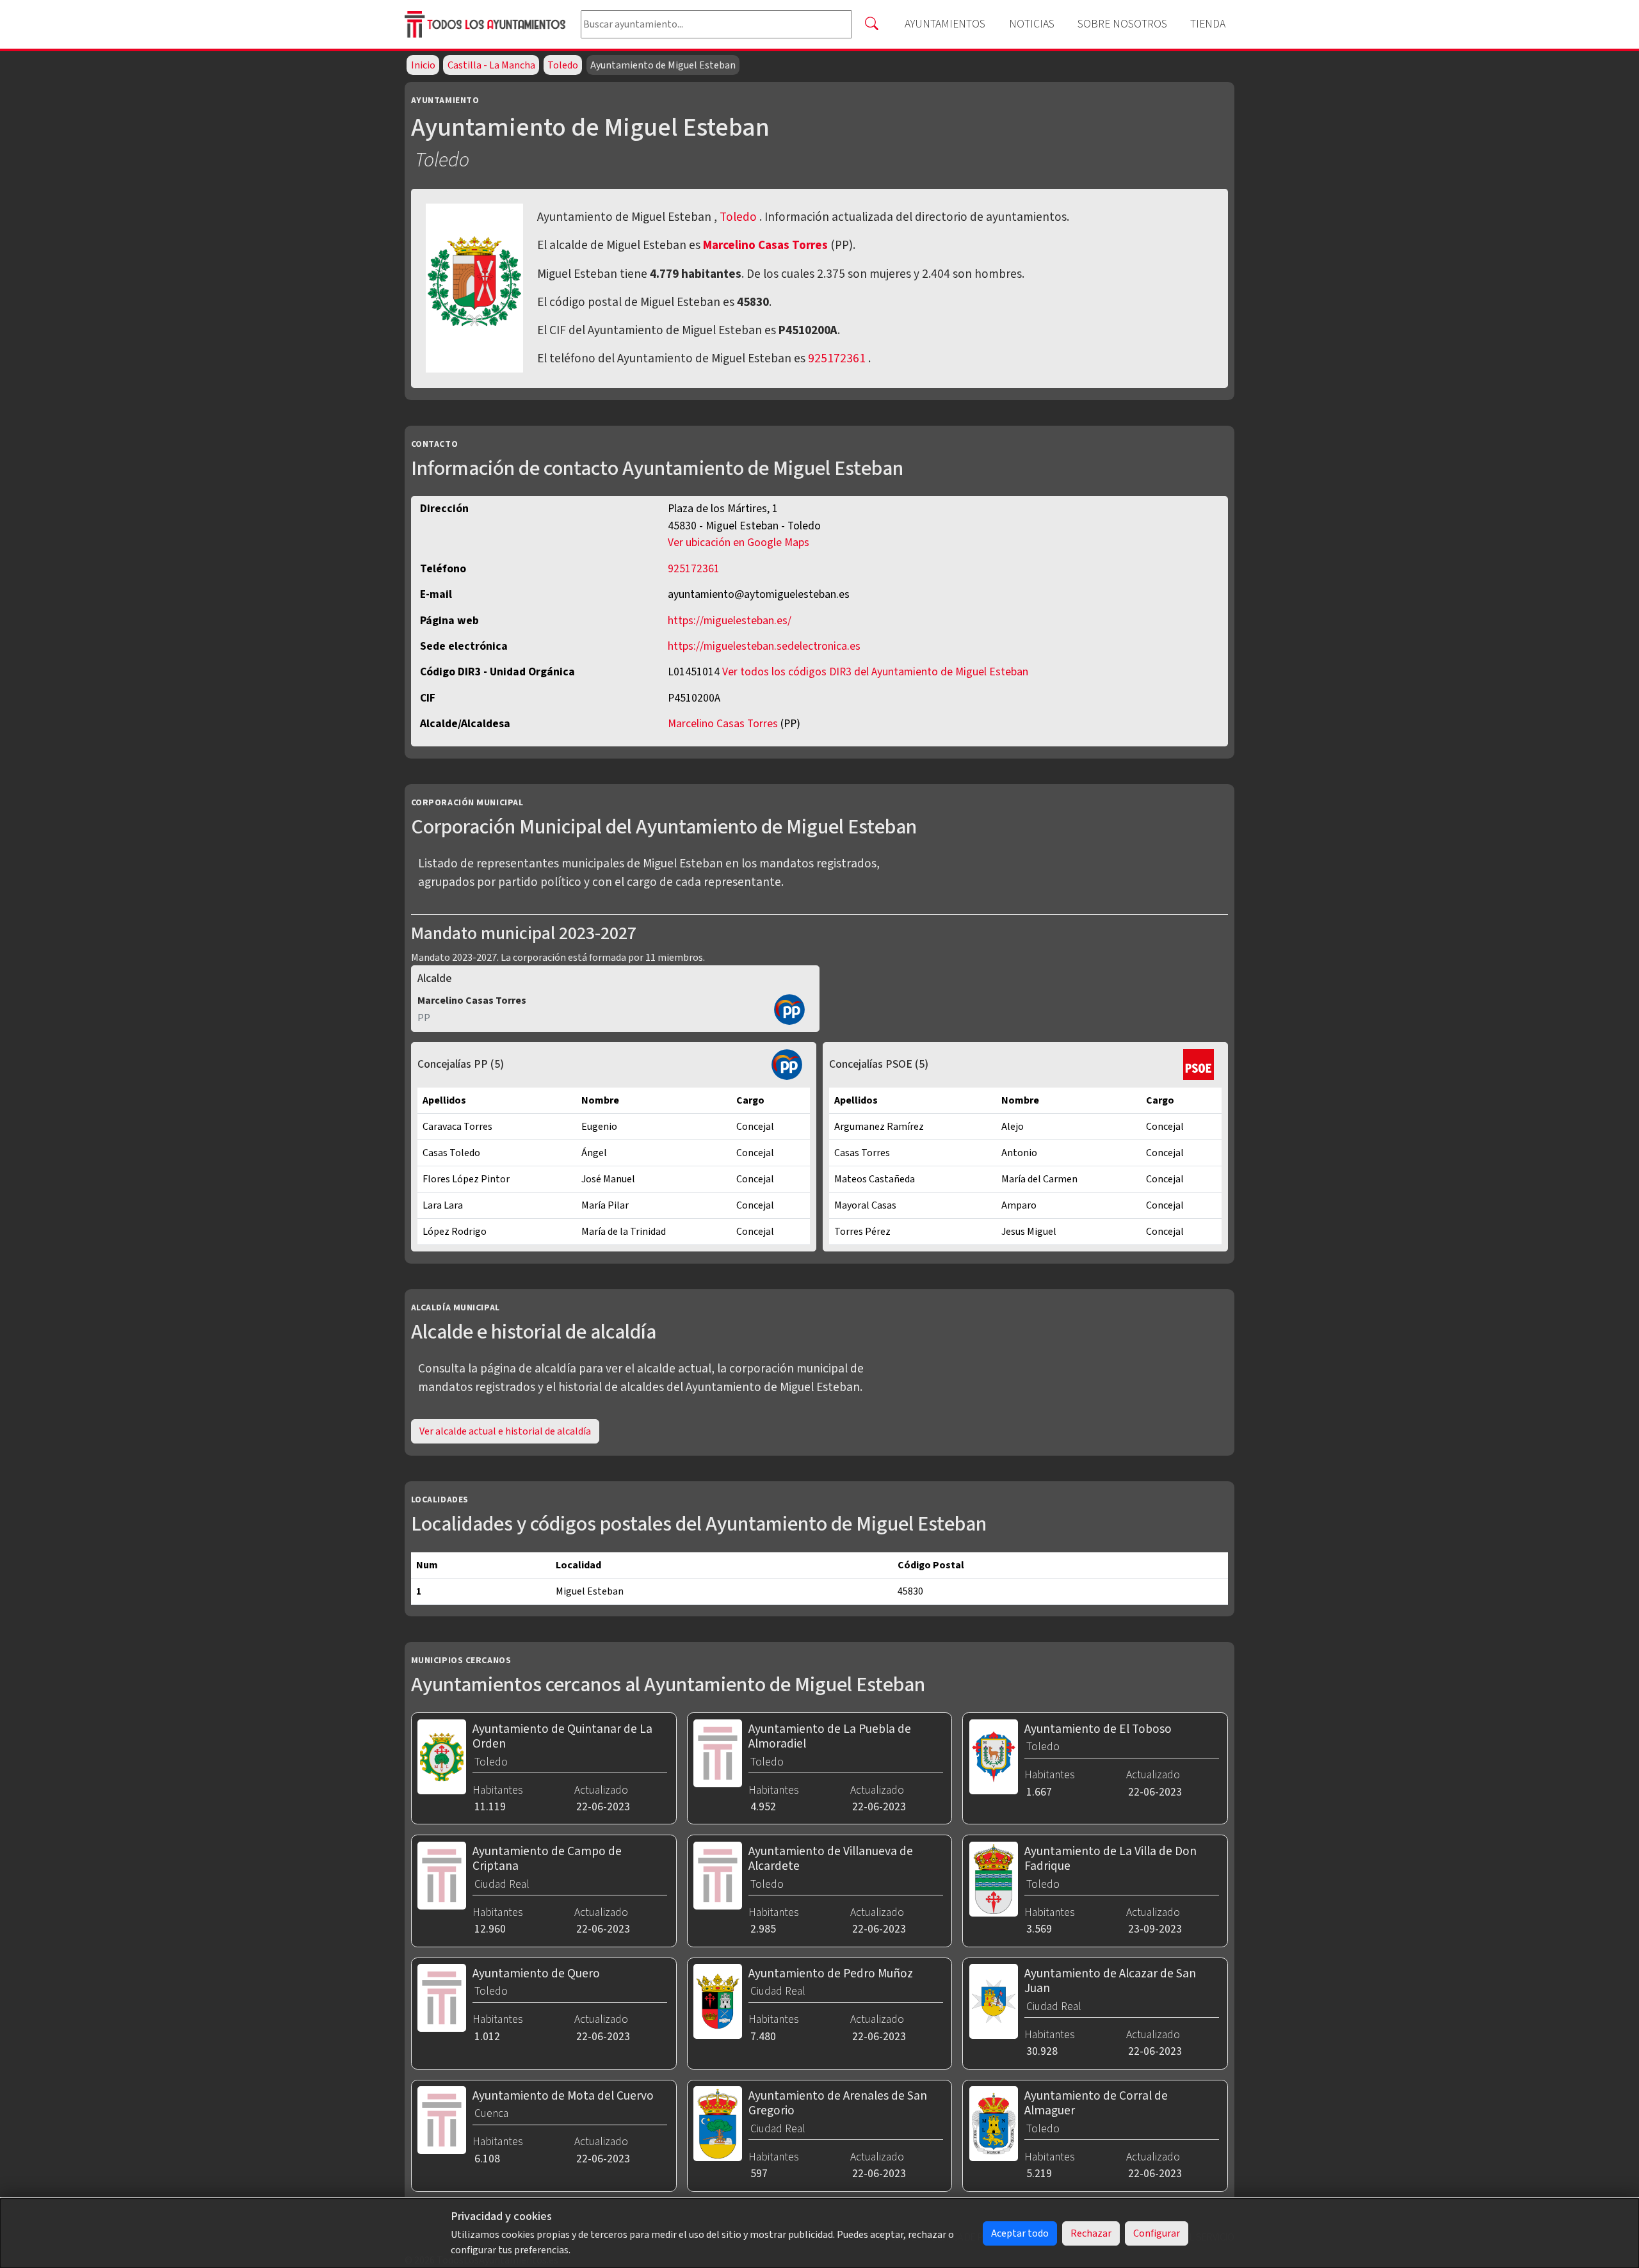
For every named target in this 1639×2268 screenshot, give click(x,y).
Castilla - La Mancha (491, 65)
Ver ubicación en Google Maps (739, 543)
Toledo (563, 65)
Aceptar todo (1020, 2233)
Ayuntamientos (945, 24)
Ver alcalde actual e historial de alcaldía (505, 1431)
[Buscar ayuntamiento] (871, 24)
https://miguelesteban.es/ (730, 621)
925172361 (837, 358)
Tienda (1208, 24)
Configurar (1157, 2233)
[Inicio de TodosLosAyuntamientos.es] (488, 25)
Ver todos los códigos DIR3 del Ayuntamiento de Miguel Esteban (875, 672)
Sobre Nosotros (1122, 24)
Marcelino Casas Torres (767, 245)
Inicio (423, 65)
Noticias (1032, 24)
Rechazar (1091, 2233)
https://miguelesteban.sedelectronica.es (764, 646)
